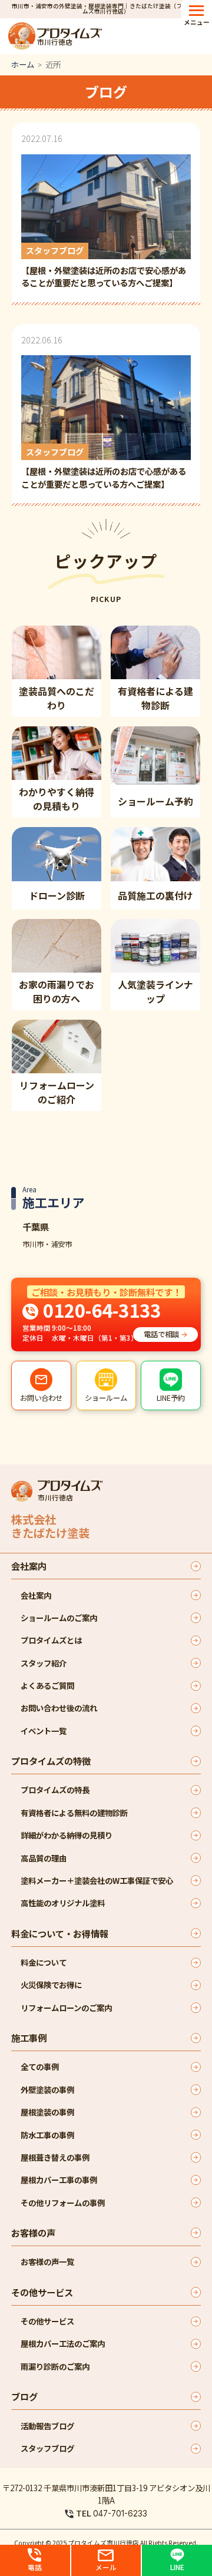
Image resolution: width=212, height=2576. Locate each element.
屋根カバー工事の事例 (59, 2180)
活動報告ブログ (47, 2426)
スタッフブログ (47, 2448)
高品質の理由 (44, 1858)
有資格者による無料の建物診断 (74, 1813)
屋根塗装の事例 (47, 2112)
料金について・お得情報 (60, 1933)
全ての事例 (40, 2066)
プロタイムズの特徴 (51, 1761)
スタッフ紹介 (44, 1663)
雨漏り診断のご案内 (55, 2366)
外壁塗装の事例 (47, 2089)
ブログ (24, 2396)
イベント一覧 (44, 1731)
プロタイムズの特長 (55, 1790)
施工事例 (29, 2038)
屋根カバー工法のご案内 (63, 2343)
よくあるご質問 (47, 1685)
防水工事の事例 (47, 2135)
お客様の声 (33, 2233)
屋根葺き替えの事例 (55, 2157)
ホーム (23, 64)
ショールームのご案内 (59, 1618)
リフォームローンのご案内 (66, 2008)
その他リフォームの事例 (63, 2203)
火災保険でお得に (51, 1985)
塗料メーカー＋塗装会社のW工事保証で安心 (97, 1880)
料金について (44, 1962)
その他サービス (42, 2292)
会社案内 (29, 1566)
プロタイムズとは (51, 1640)
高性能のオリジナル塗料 (63, 1903)
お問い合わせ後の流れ (59, 1708)
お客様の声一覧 (47, 2261)
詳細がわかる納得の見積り (67, 1835)
